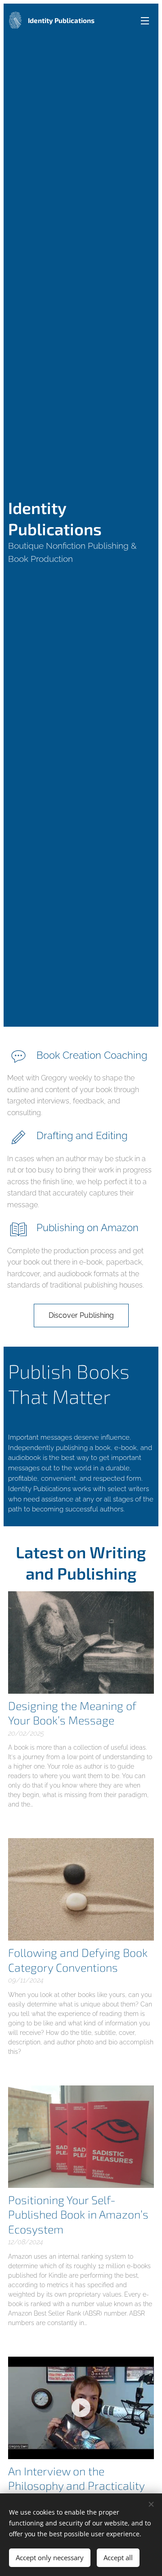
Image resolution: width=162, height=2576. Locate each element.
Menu (145, 20)
